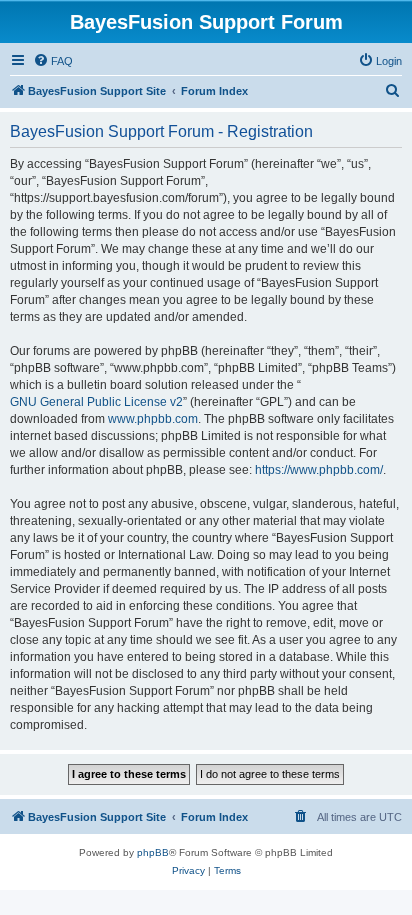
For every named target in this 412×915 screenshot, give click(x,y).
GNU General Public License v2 (96, 402)
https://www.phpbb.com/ (319, 470)
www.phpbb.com (153, 419)
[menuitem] (53, 61)
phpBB (153, 852)
